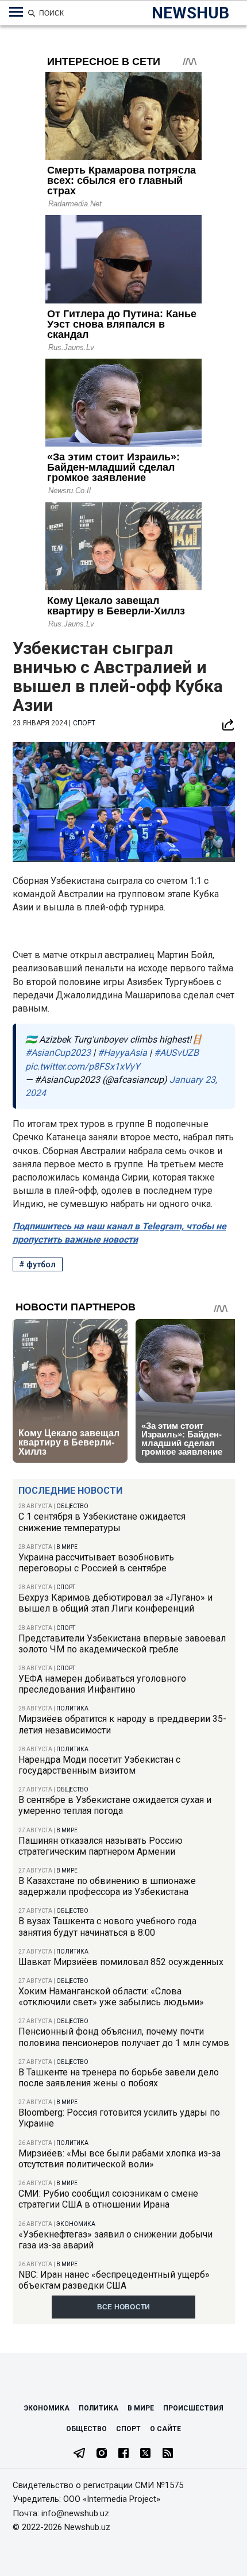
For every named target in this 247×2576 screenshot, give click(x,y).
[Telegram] (79, 2454)
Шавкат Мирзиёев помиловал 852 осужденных (121, 1962)
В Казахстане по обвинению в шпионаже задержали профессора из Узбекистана (107, 1886)
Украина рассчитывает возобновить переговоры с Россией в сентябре (96, 1563)
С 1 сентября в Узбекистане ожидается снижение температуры (102, 1522)
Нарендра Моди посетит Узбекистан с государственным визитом (99, 1765)
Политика (72, 1708)
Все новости (124, 2307)
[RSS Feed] (168, 2454)
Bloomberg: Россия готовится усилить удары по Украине (119, 2118)
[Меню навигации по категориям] (16, 12)
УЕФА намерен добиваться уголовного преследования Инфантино (102, 1684)
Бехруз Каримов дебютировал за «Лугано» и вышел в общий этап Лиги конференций (115, 1603)
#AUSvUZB (176, 1053)
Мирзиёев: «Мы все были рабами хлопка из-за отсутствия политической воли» (119, 2159)
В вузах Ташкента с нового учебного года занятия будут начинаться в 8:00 (107, 1927)
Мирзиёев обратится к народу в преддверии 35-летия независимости (122, 1724)
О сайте (165, 2429)
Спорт (66, 1587)
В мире (67, 1547)
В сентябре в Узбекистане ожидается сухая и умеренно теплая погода (115, 1805)
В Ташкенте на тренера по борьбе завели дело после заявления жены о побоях (119, 2078)
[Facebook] (123, 2454)
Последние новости (70, 1491)
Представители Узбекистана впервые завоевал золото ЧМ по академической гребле (122, 1644)
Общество (72, 1506)
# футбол (37, 1264)
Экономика (76, 2224)
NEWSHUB (190, 13)
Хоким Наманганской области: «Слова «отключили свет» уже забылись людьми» (111, 1997)
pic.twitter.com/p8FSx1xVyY (83, 1066)
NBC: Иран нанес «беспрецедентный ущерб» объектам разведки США (114, 2280)
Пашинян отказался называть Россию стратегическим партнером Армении (101, 1846)
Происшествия (193, 2408)
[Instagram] (102, 2454)
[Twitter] (145, 2454)
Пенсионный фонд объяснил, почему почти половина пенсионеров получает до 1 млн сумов (124, 2037)
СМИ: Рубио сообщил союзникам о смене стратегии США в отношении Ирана (108, 2199)
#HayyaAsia (122, 1053)
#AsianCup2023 (58, 1053)
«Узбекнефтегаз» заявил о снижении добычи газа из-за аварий (115, 2240)
